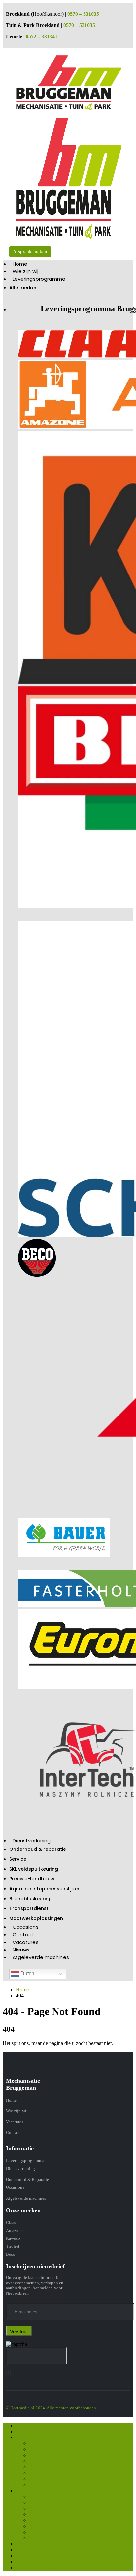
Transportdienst (29, 1908)
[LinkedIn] (10, 2373)
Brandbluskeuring (31, 1899)
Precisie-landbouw (32, 1879)
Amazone (14, 2230)
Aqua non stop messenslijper (44, 1889)
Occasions (26, 1927)
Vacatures (26, 1942)
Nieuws (21, 1950)
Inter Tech (40, 2479)
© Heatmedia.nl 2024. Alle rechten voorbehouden (51, 2408)
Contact (23, 1935)
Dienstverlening (32, 1840)
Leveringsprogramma (39, 279)
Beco (11, 2254)
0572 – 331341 (42, 36)
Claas (11, 2222)
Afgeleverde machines (41, 1957)
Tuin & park (42, 2485)
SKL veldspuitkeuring (34, 1869)
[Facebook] (6, 2373)
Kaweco (13, 2238)
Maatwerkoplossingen (36, 1918)
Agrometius (41, 2467)
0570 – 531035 (83, 14)
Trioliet (13, 2246)
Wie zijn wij (25, 271)
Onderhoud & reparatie (38, 1849)
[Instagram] (8, 2373)
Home (20, 264)
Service (18, 1859)
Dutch (27, 1973)
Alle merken (23, 288)
